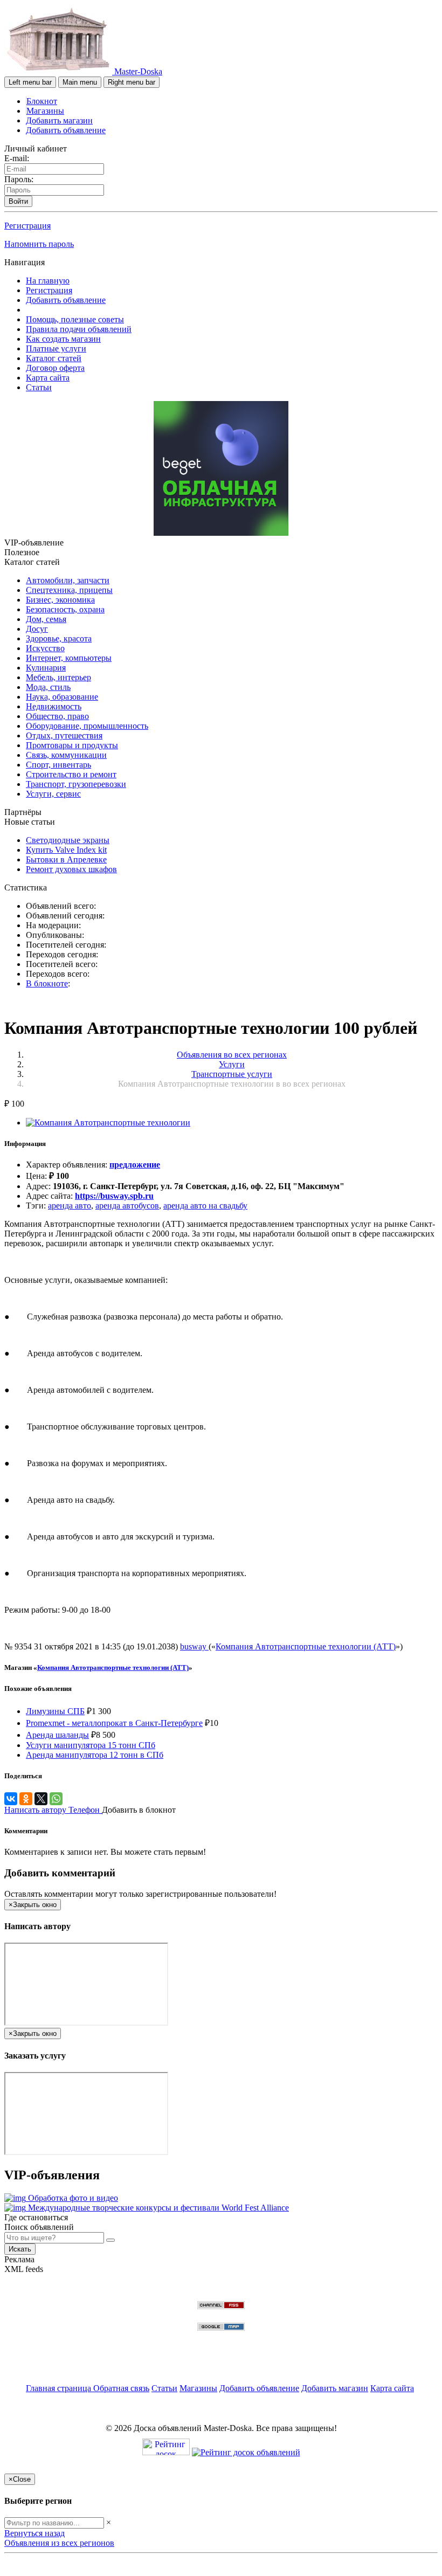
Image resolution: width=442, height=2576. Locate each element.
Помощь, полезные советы (75, 319)
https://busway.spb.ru (114, 1196)
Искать (20, 2249)
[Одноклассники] (26, 1799)
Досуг (37, 629)
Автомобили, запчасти (68, 580)
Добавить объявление (66, 130)
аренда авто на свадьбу (205, 1206)
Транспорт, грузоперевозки (76, 784)
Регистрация (27, 226)
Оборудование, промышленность (87, 726)
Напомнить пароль (39, 244)
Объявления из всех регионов (59, 2543)
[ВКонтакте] (11, 1799)
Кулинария (46, 668)
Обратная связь (121, 2388)
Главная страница (60, 2388)
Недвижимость (54, 706)
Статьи (39, 387)
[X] (41, 1799)
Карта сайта (48, 378)
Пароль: (19, 179)
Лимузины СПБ (55, 1711)
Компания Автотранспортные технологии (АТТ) (306, 1646)
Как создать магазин (63, 339)
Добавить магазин (59, 120)
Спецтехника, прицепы (69, 590)
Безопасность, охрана (65, 609)
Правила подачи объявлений (79, 329)
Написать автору (36, 1810)
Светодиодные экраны (68, 840)
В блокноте (47, 983)
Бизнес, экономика (60, 600)
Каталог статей (54, 358)
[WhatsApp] (56, 1799)
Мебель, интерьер (58, 677)
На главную (48, 281)
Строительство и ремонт (71, 774)
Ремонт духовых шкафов (71, 869)
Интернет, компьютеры (69, 658)
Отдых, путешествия (64, 735)
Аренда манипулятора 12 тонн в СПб (95, 1755)
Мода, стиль (48, 687)
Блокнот (42, 101)
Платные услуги (56, 348)
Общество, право (57, 716)
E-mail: (17, 158)
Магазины (45, 111)
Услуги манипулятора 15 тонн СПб (91, 1745)
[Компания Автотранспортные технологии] (108, 1123)
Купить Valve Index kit (66, 850)
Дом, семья (46, 619)
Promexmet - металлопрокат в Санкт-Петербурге (114, 1723)
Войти (18, 201)
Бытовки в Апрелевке (66, 859)
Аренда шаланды (57, 1735)
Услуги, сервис (53, 794)
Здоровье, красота (59, 638)
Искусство (45, 648)
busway (194, 1646)
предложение (135, 1165)
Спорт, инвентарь (58, 765)
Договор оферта (55, 368)
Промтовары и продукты (72, 745)
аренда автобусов (127, 1206)
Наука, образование (62, 697)
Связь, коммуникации (66, 755)
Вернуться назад (34, 2533)
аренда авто (70, 1206)
